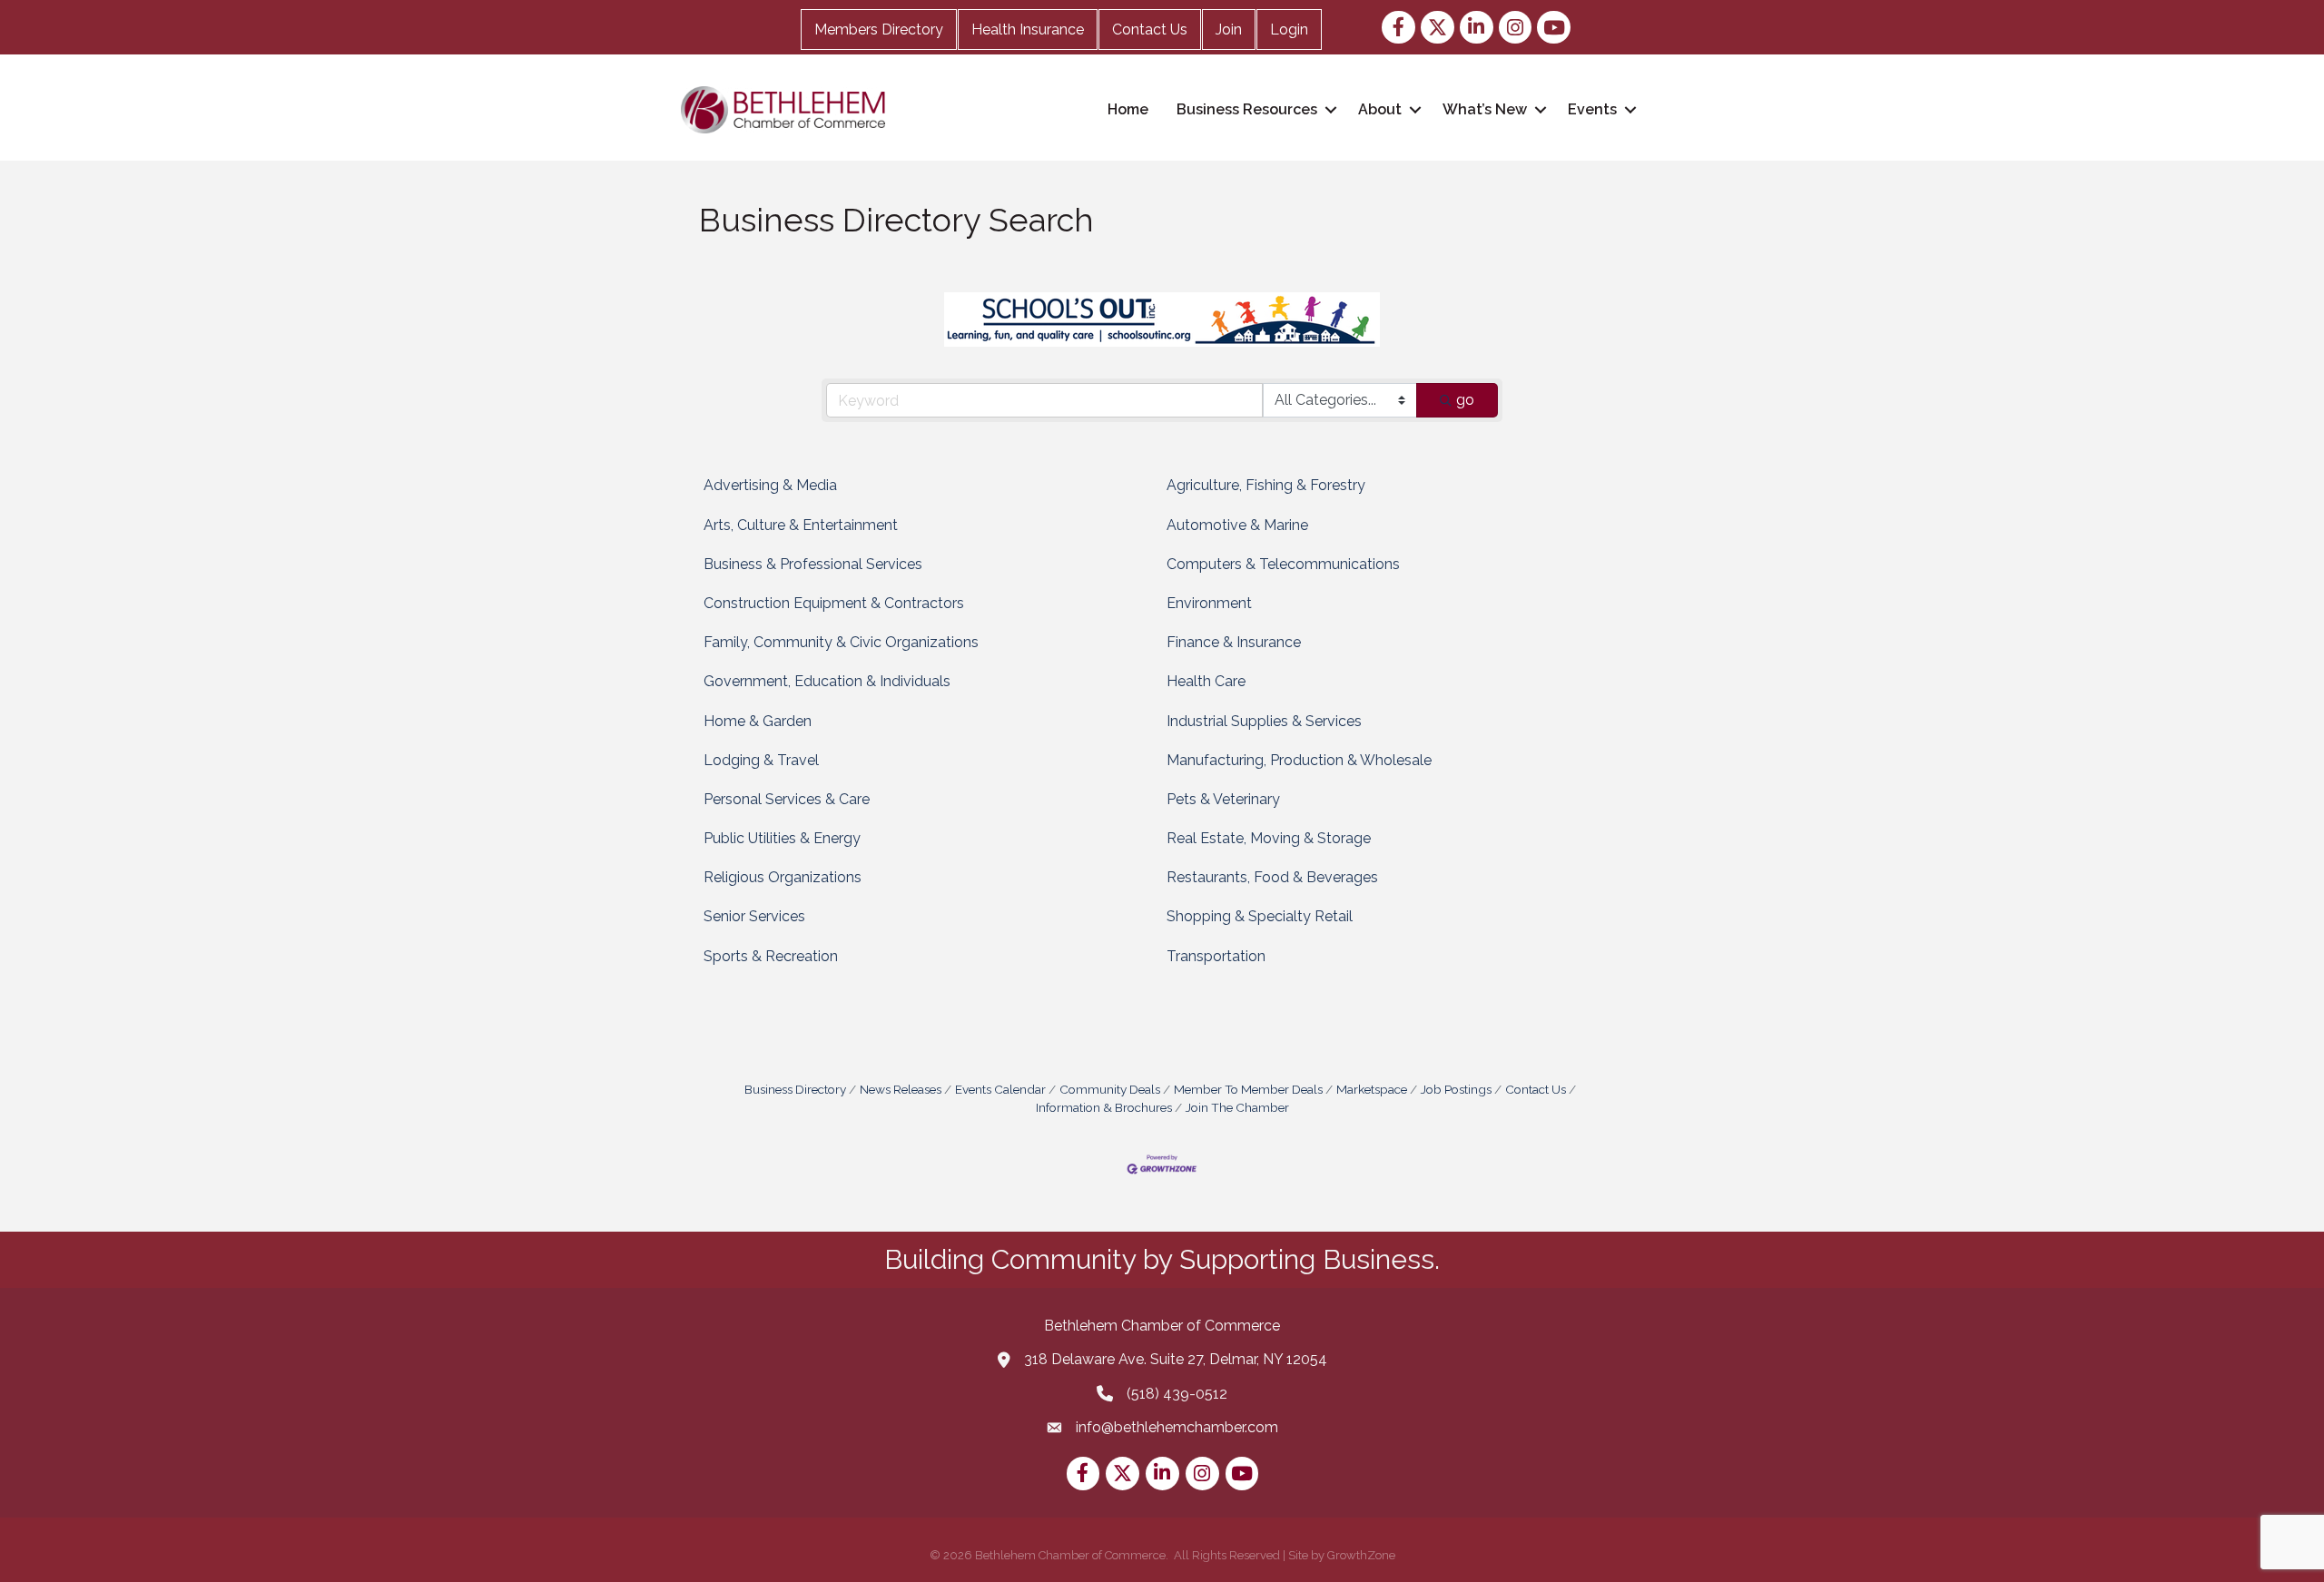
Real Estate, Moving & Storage (1269, 838)
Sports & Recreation (771, 956)
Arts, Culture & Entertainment (801, 525)
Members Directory (879, 29)
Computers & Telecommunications (1283, 564)
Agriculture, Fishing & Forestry (1266, 485)
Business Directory (795, 1089)
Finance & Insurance (1234, 642)
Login (1289, 29)
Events (1592, 109)
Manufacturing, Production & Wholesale (1299, 760)
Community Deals (1110, 1089)
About (1380, 109)
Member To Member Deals (1248, 1089)
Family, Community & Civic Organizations (841, 642)
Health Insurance (1028, 29)
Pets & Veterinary (1223, 799)
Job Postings (1456, 1089)
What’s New (1485, 109)
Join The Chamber (1237, 1107)
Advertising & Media (770, 485)
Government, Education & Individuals (827, 681)
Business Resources (1247, 109)
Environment (1209, 603)
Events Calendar (1000, 1089)
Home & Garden (758, 721)
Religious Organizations (783, 877)
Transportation (1216, 956)
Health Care (1206, 681)
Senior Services (754, 916)
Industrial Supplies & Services (1264, 721)
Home (1128, 109)
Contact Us (1150, 29)
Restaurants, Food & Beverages (1272, 877)
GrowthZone (1361, 1555)
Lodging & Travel (761, 760)
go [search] (1465, 400)
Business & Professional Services (813, 564)
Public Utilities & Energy (782, 838)
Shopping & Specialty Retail (1260, 916)
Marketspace (1372, 1089)
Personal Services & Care (787, 799)
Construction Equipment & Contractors (834, 603)
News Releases (901, 1089)
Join (1229, 29)
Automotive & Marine (1237, 525)
